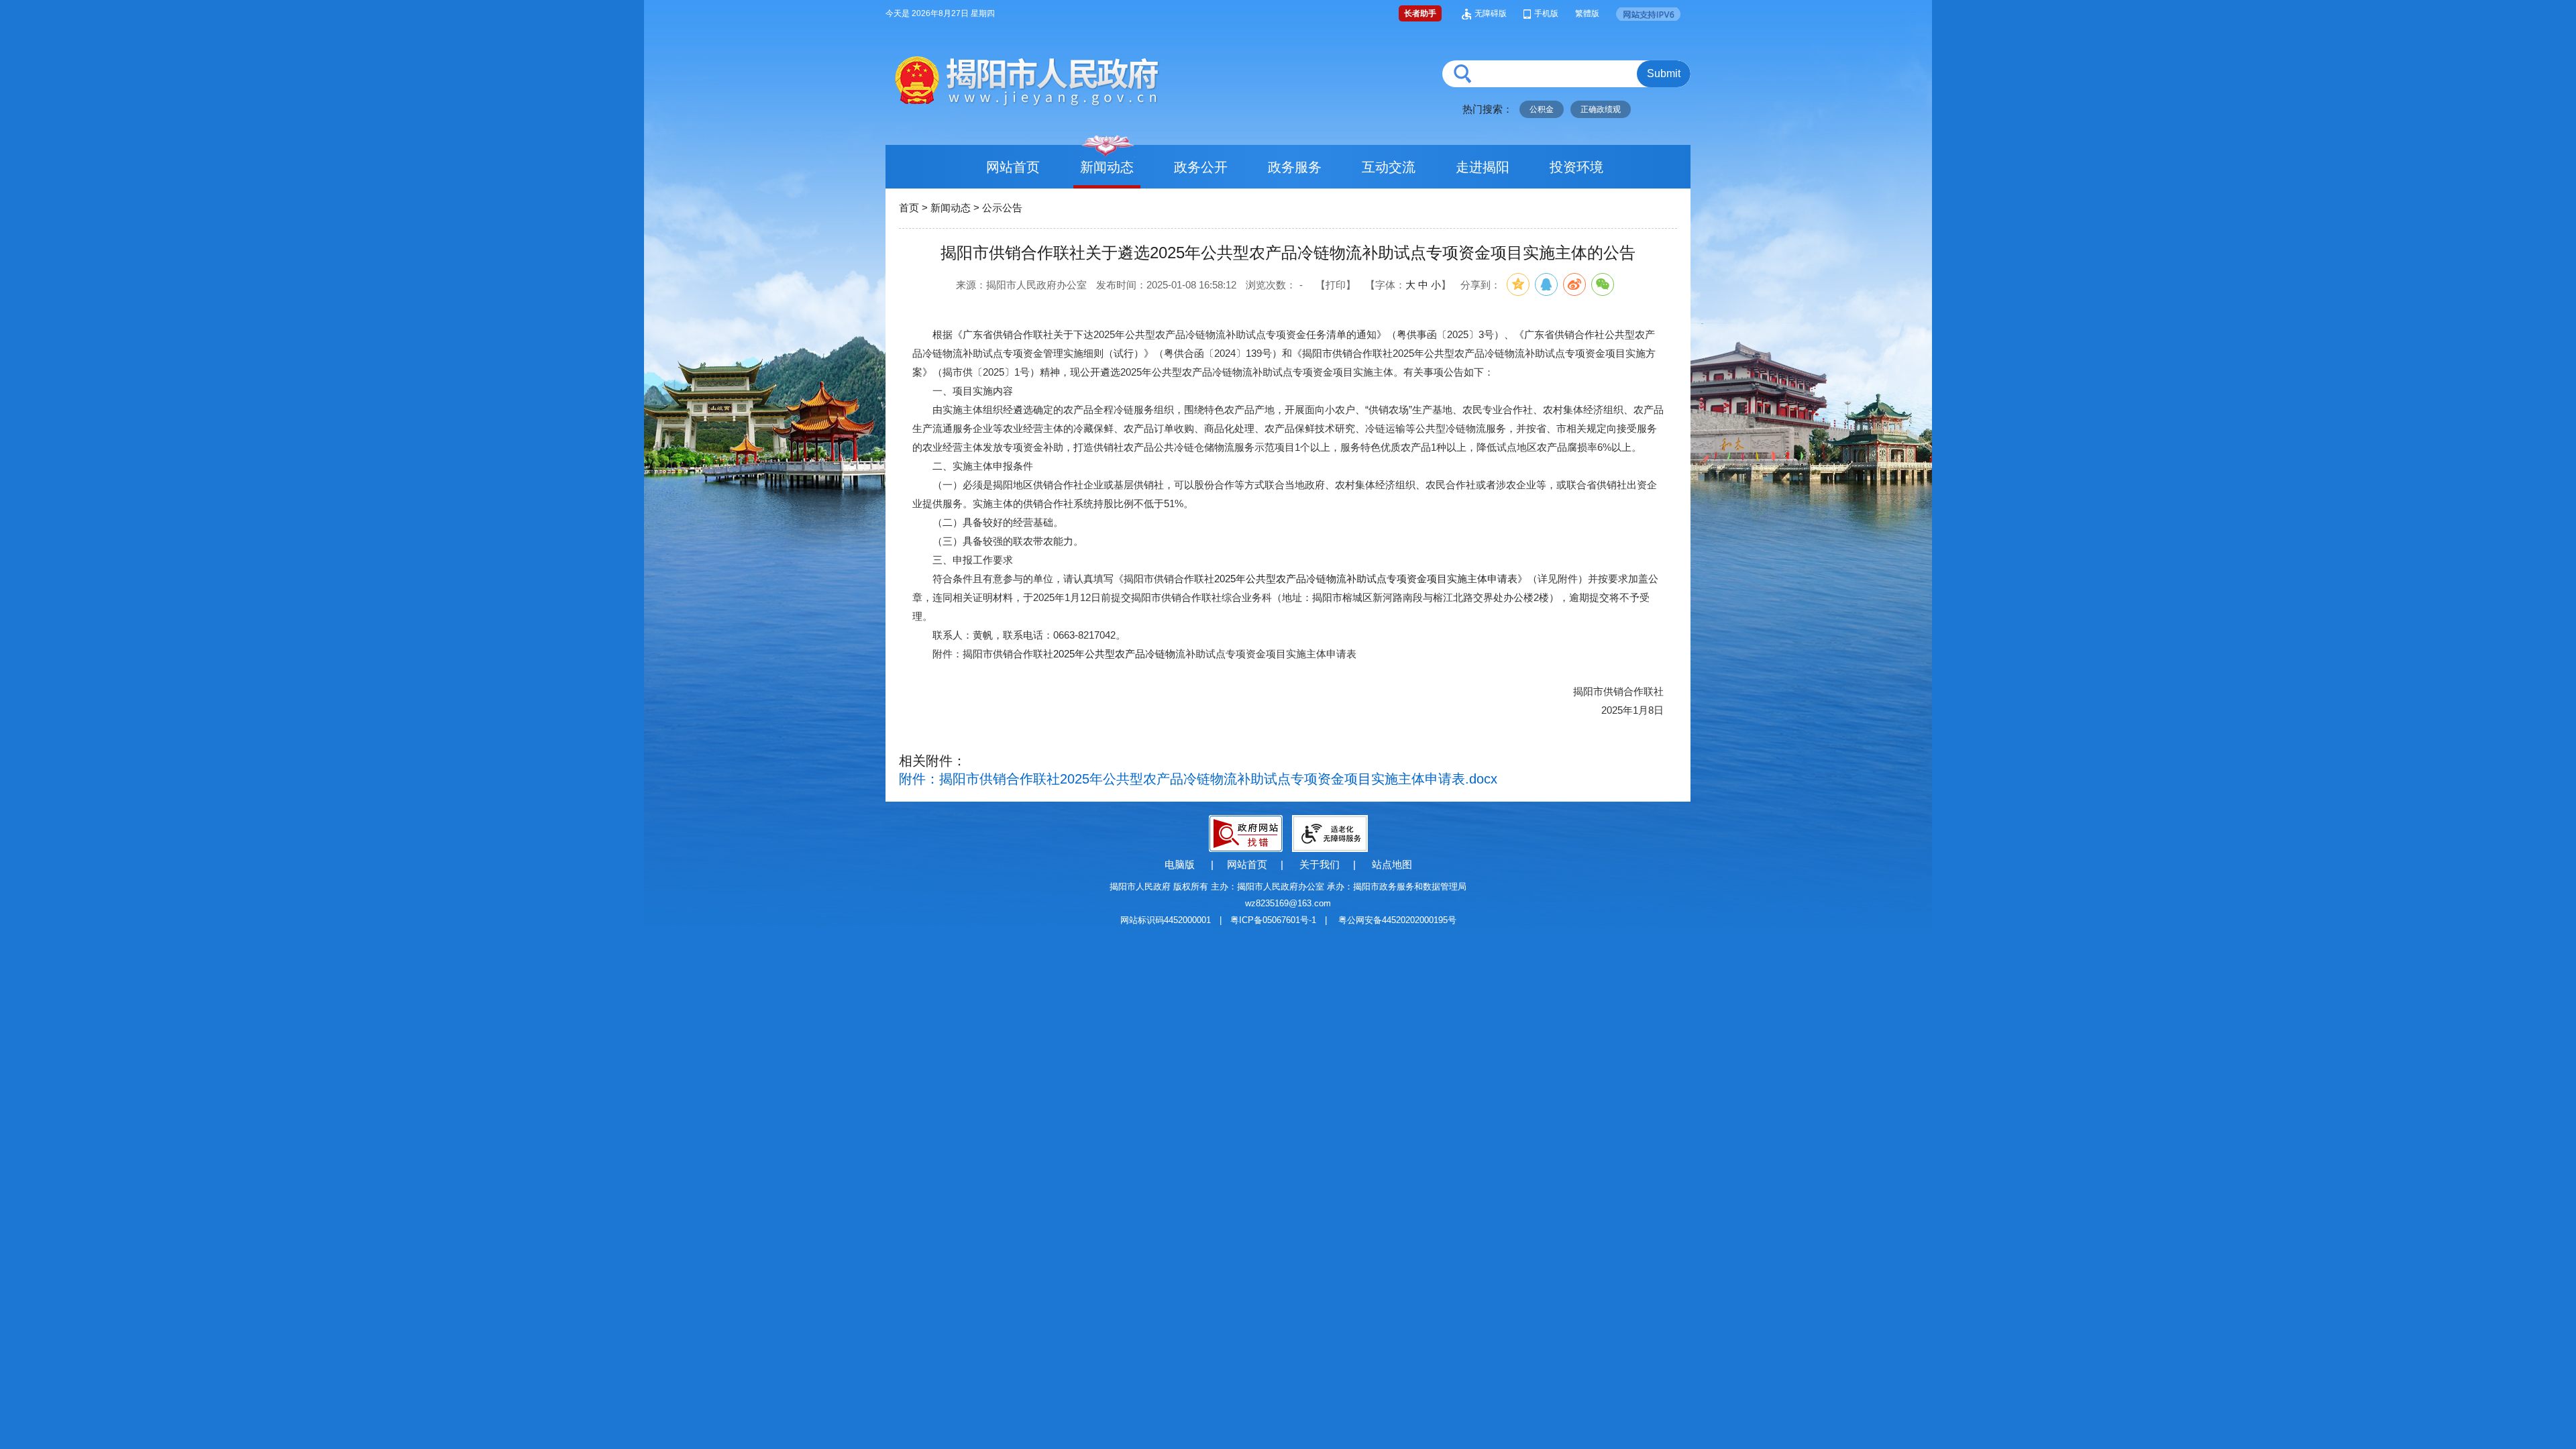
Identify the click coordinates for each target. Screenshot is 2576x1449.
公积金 (1542, 109)
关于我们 (1320, 864)
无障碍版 (1491, 13)
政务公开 (1201, 167)
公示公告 (1002, 208)
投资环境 (1576, 167)
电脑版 (1180, 864)
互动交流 (1389, 167)
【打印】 (1336, 285)
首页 (909, 208)
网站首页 (1013, 167)
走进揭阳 (1483, 167)
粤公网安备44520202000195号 (1397, 920)
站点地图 (1392, 864)
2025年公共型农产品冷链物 (1114, 654)
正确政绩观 (1601, 109)
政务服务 (1295, 167)
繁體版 (1587, 13)
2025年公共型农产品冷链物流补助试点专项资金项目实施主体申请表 (1366, 579)
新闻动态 (1107, 167)
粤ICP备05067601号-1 (1273, 920)
